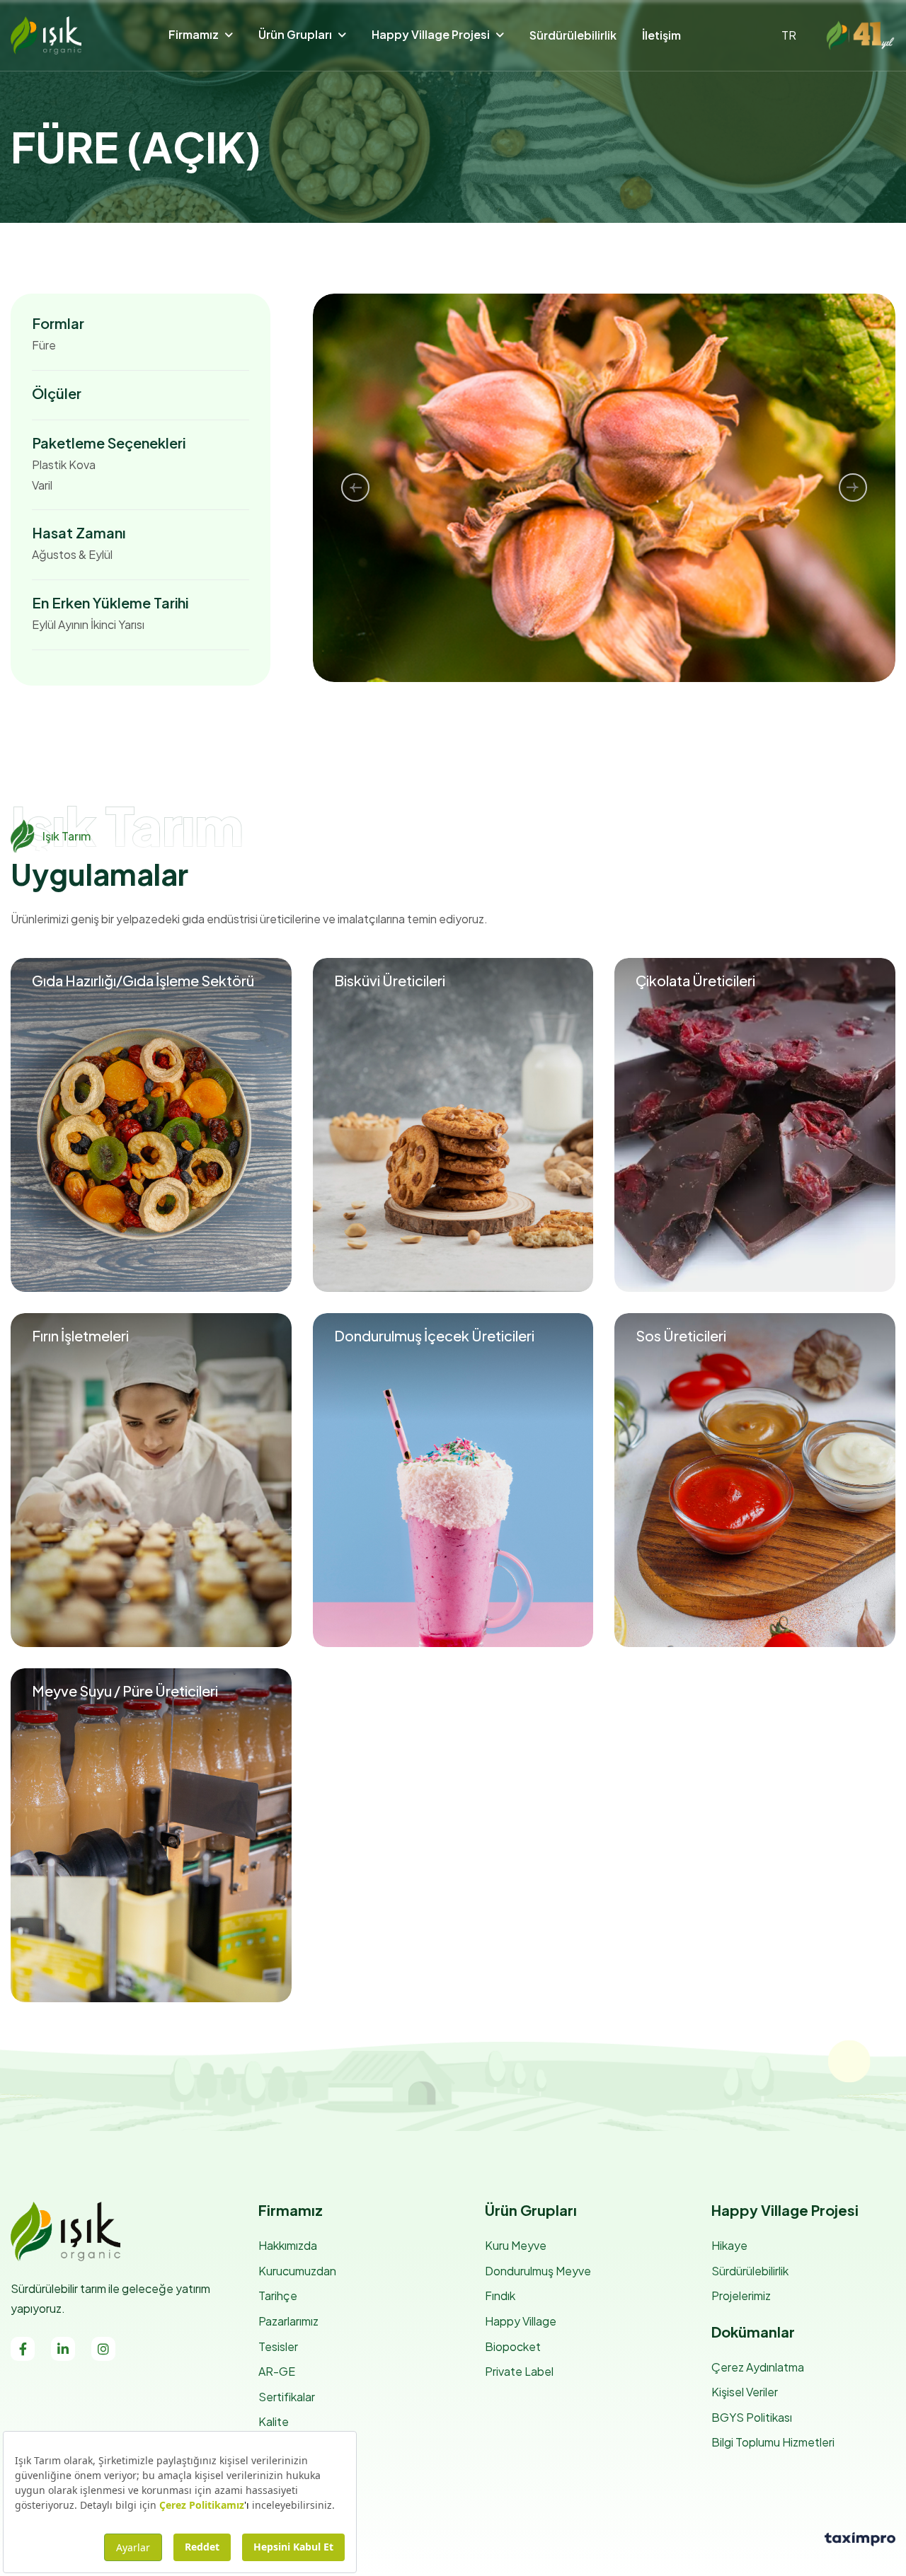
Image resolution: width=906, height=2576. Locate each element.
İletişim (661, 35)
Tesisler (278, 2346)
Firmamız (194, 34)
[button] (355, 487)
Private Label (519, 2371)
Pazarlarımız (288, 2321)
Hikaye (729, 2245)
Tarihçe (278, 2295)
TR (789, 35)
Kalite (274, 2421)
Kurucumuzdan (297, 2271)
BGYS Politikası (752, 2417)
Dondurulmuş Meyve (538, 2271)
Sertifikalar (287, 2397)
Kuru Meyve (516, 2245)
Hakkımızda (288, 2245)
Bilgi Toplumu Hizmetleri (773, 2442)
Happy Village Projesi (431, 34)
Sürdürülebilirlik (573, 35)
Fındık (500, 2295)
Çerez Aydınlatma (758, 2367)
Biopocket (513, 2346)
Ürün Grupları (295, 34)
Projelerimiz (741, 2295)
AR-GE (277, 2371)
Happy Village (521, 2321)
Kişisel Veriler (745, 2392)
